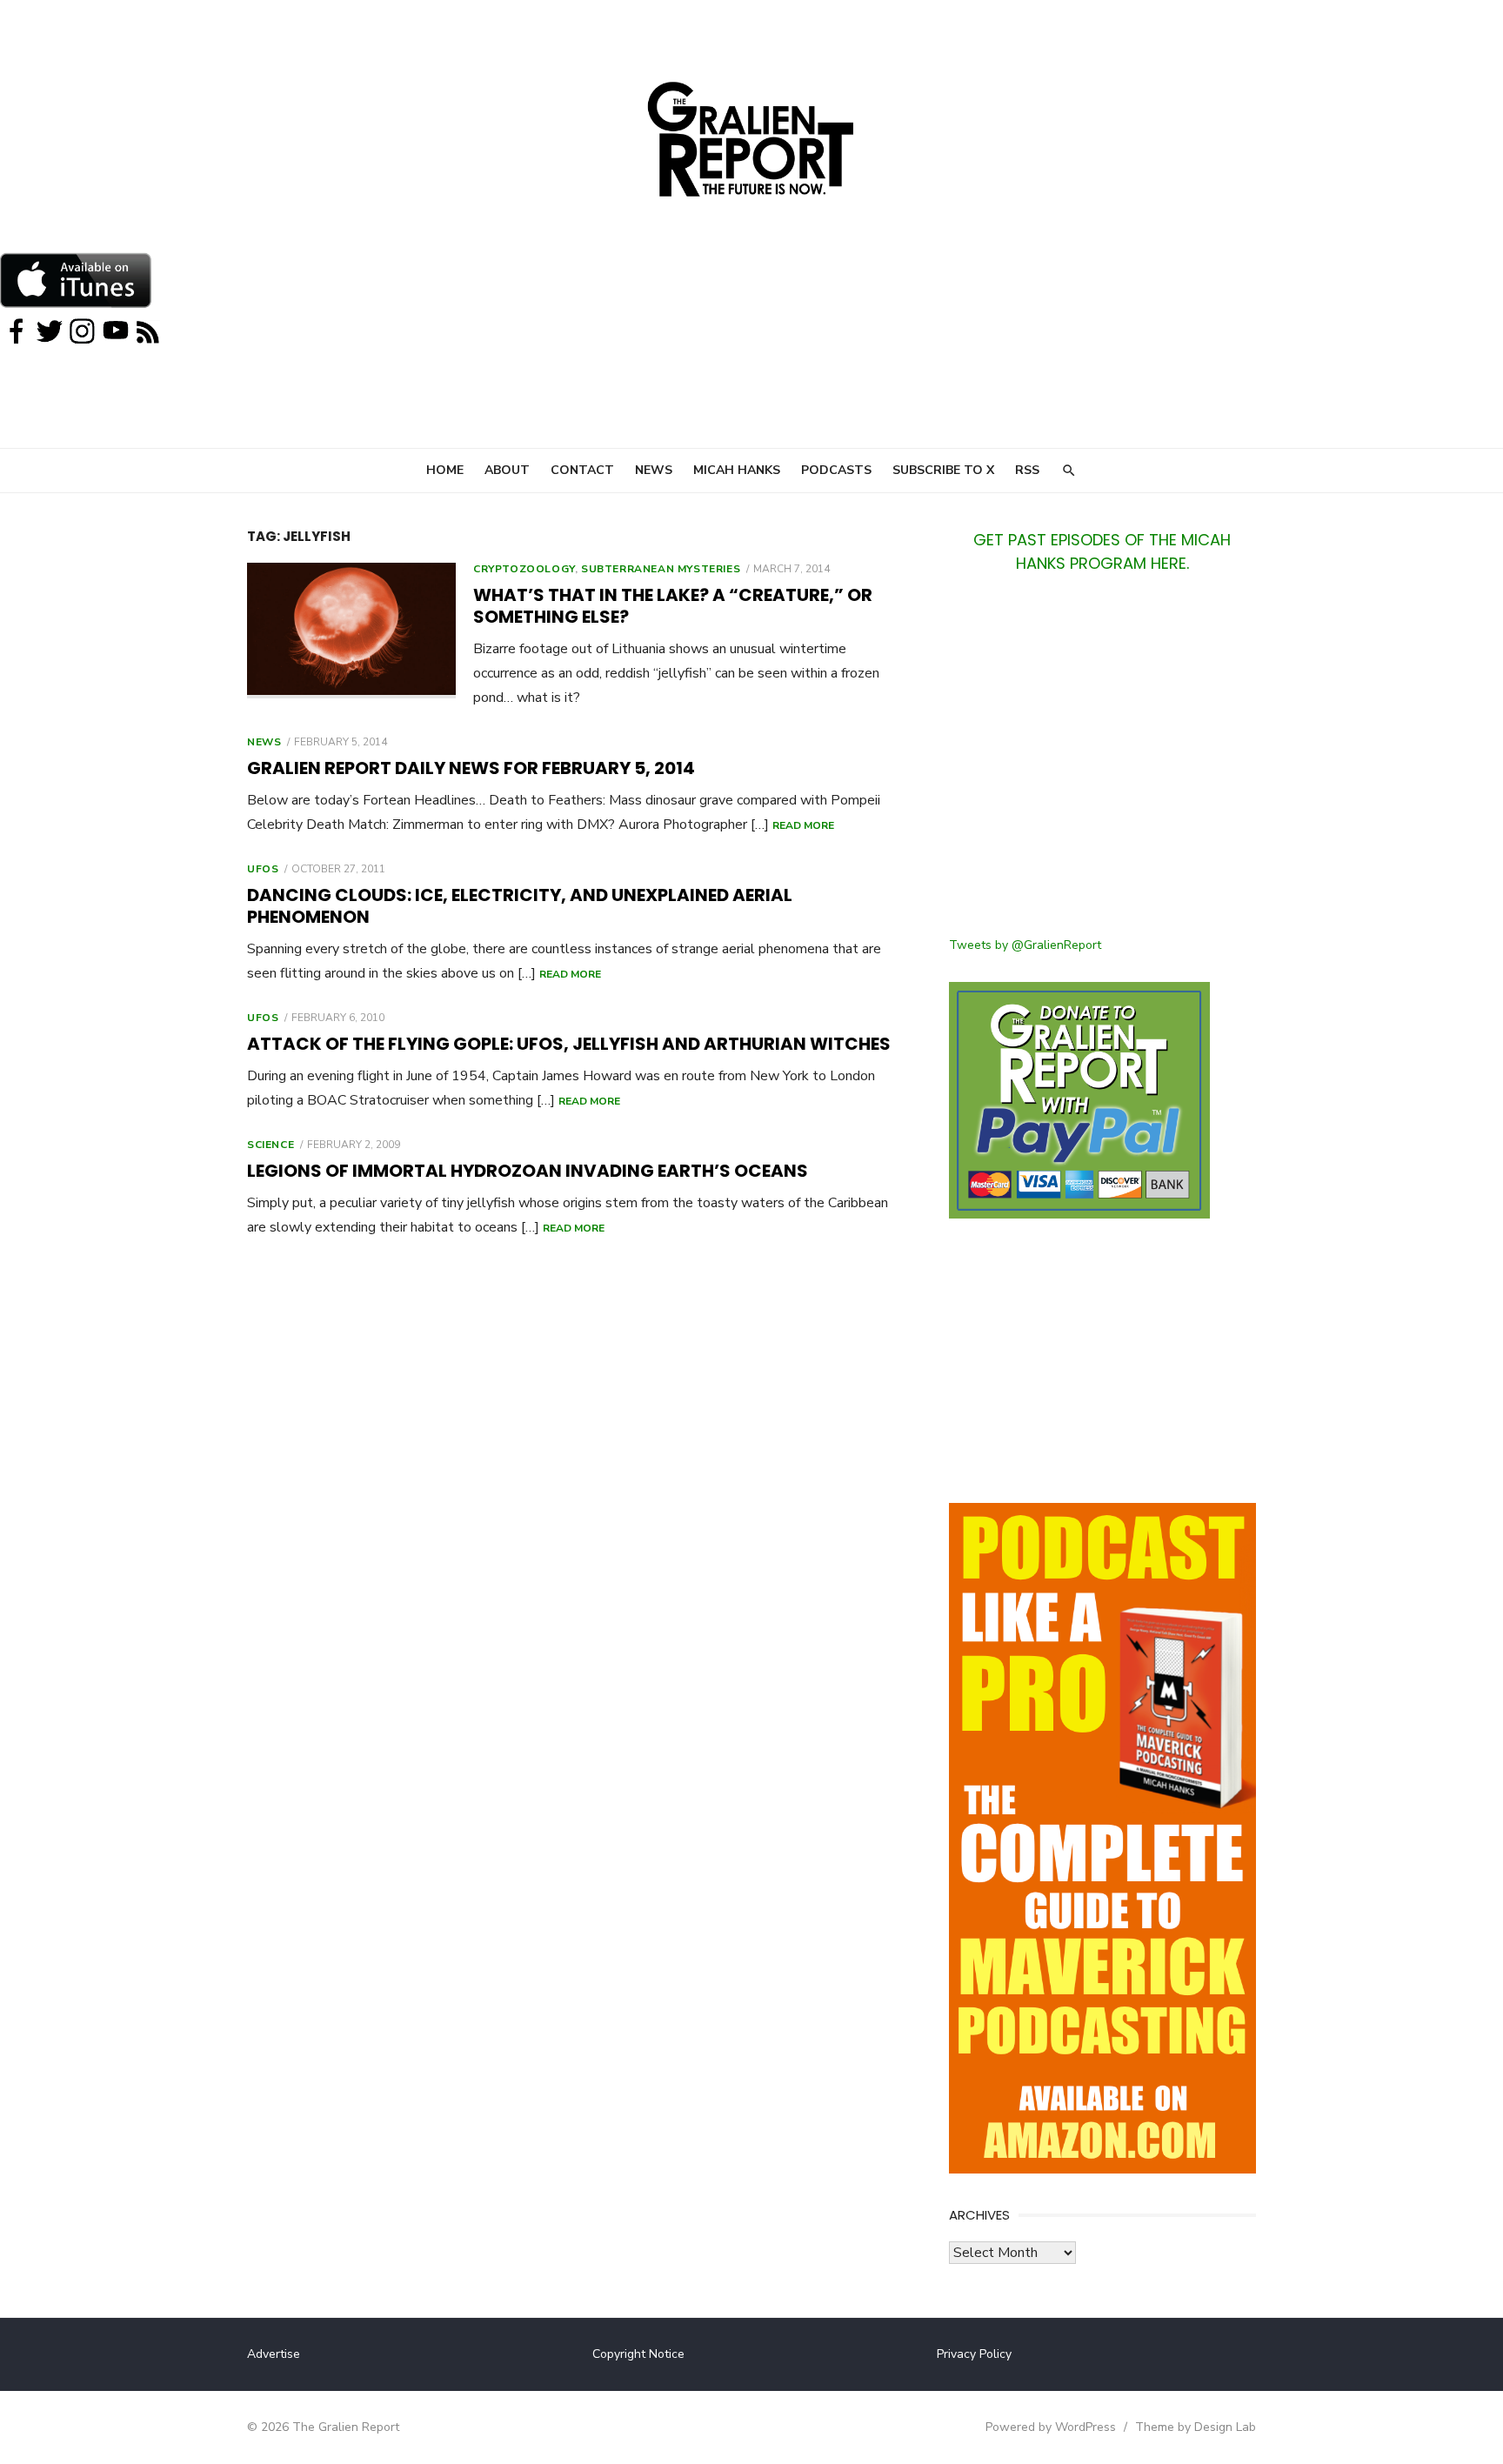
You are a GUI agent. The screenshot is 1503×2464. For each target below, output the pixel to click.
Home (445, 470)
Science (271, 1145)
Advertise (274, 2354)
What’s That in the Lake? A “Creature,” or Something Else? (673, 606)
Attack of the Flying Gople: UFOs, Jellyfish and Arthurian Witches (569, 1044)
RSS (1027, 470)
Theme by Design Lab (1196, 2427)
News (654, 470)
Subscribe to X (943, 470)
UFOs (263, 869)
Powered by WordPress (1051, 2427)
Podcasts (836, 470)
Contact (582, 470)
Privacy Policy (974, 2354)
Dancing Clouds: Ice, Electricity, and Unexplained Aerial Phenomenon (520, 906)
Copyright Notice (638, 2354)
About (507, 470)
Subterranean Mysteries (661, 569)
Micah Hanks (737, 470)
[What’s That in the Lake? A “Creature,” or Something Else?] (351, 631)
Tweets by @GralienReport (1025, 945)
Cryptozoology (524, 569)
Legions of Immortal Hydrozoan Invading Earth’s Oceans (528, 1171)
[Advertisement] (1102, 765)
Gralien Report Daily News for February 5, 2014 (471, 768)
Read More (803, 825)
